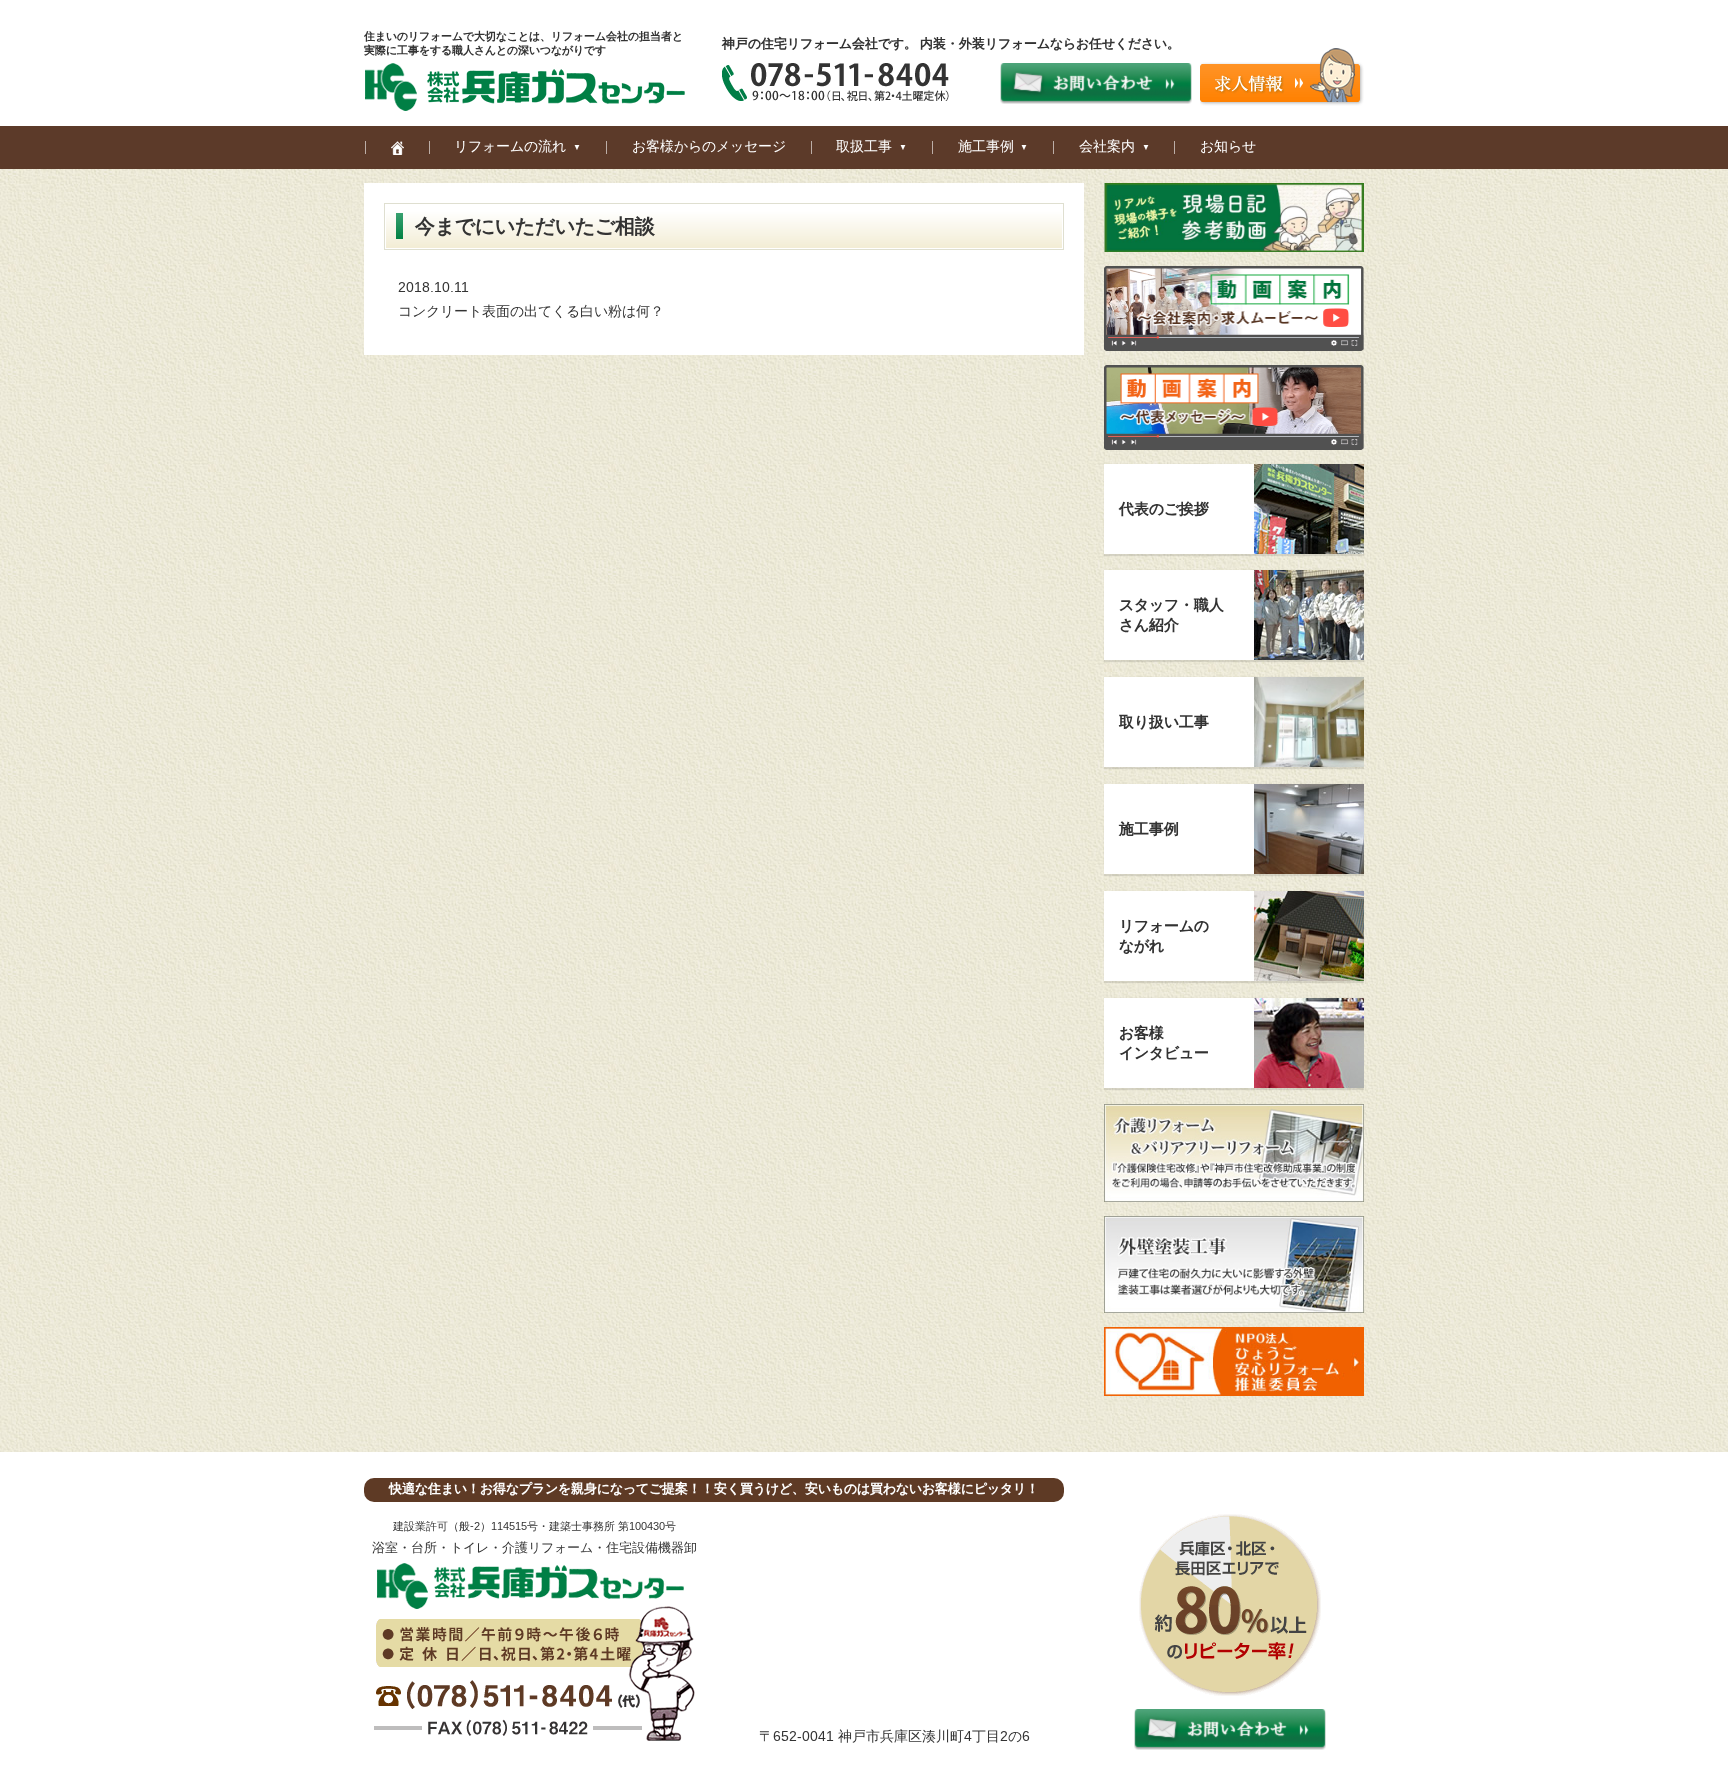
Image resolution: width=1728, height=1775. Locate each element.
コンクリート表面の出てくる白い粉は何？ (531, 311)
